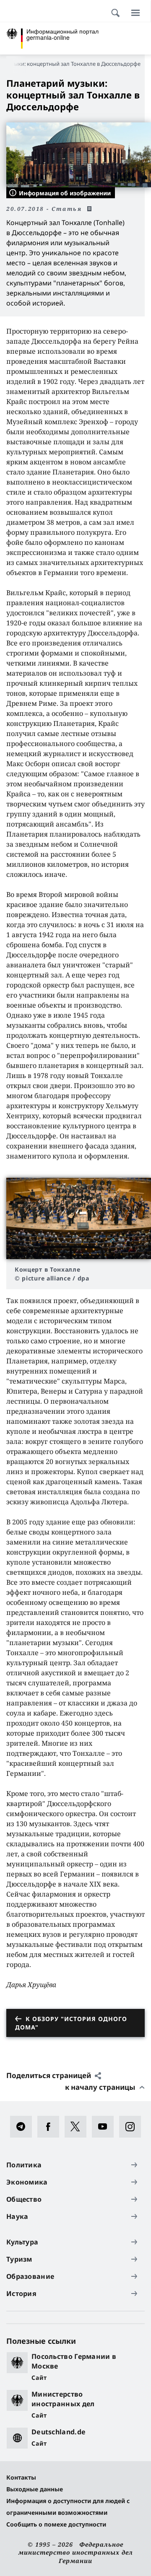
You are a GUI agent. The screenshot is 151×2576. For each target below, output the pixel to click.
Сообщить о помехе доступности (56, 2524)
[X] (78, 2127)
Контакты (21, 2477)
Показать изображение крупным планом (79, 1218)
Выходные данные (35, 2489)
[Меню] (135, 13)
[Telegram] (24, 2127)
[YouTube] (105, 2127)
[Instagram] (133, 2127)
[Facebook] (51, 2127)
